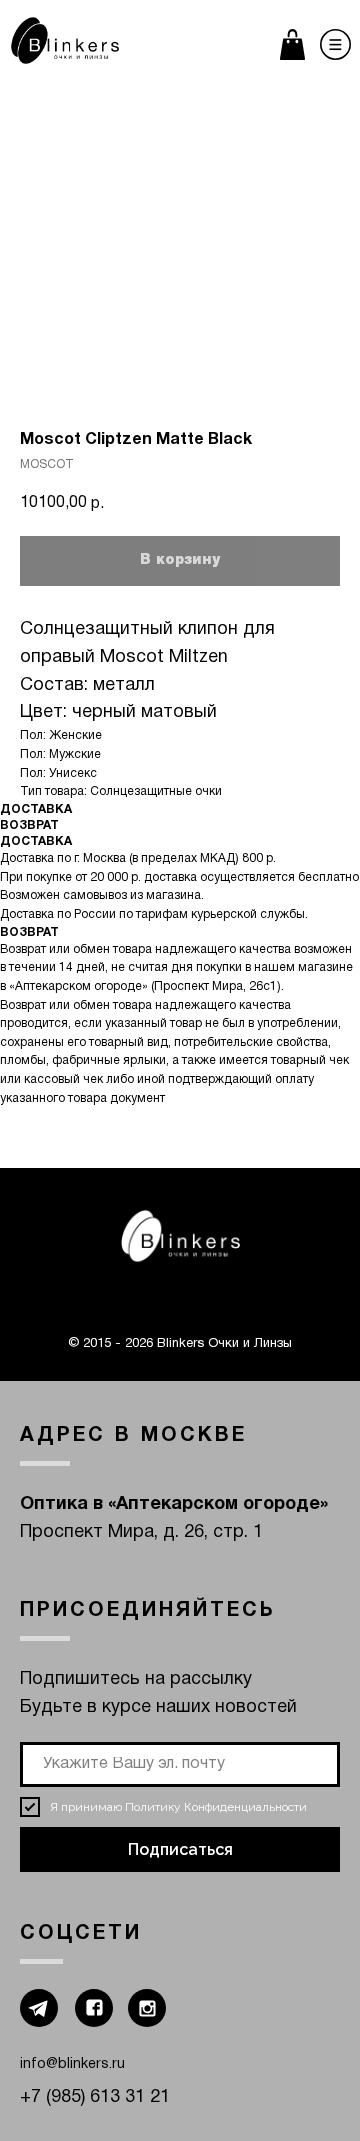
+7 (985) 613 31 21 (95, 2097)
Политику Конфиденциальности (216, 1807)
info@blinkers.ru (72, 2064)
